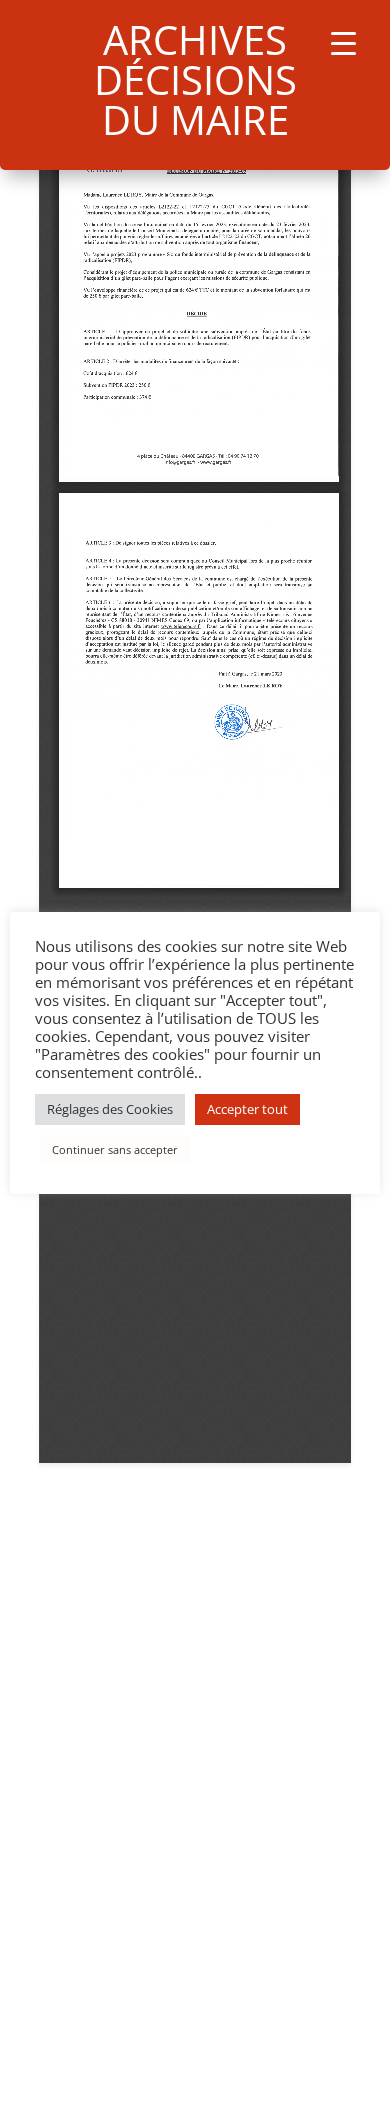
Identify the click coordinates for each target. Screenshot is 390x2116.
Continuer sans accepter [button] (115, 1149)
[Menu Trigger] (343, 42)
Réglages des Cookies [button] (110, 1109)
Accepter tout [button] (247, 1109)
